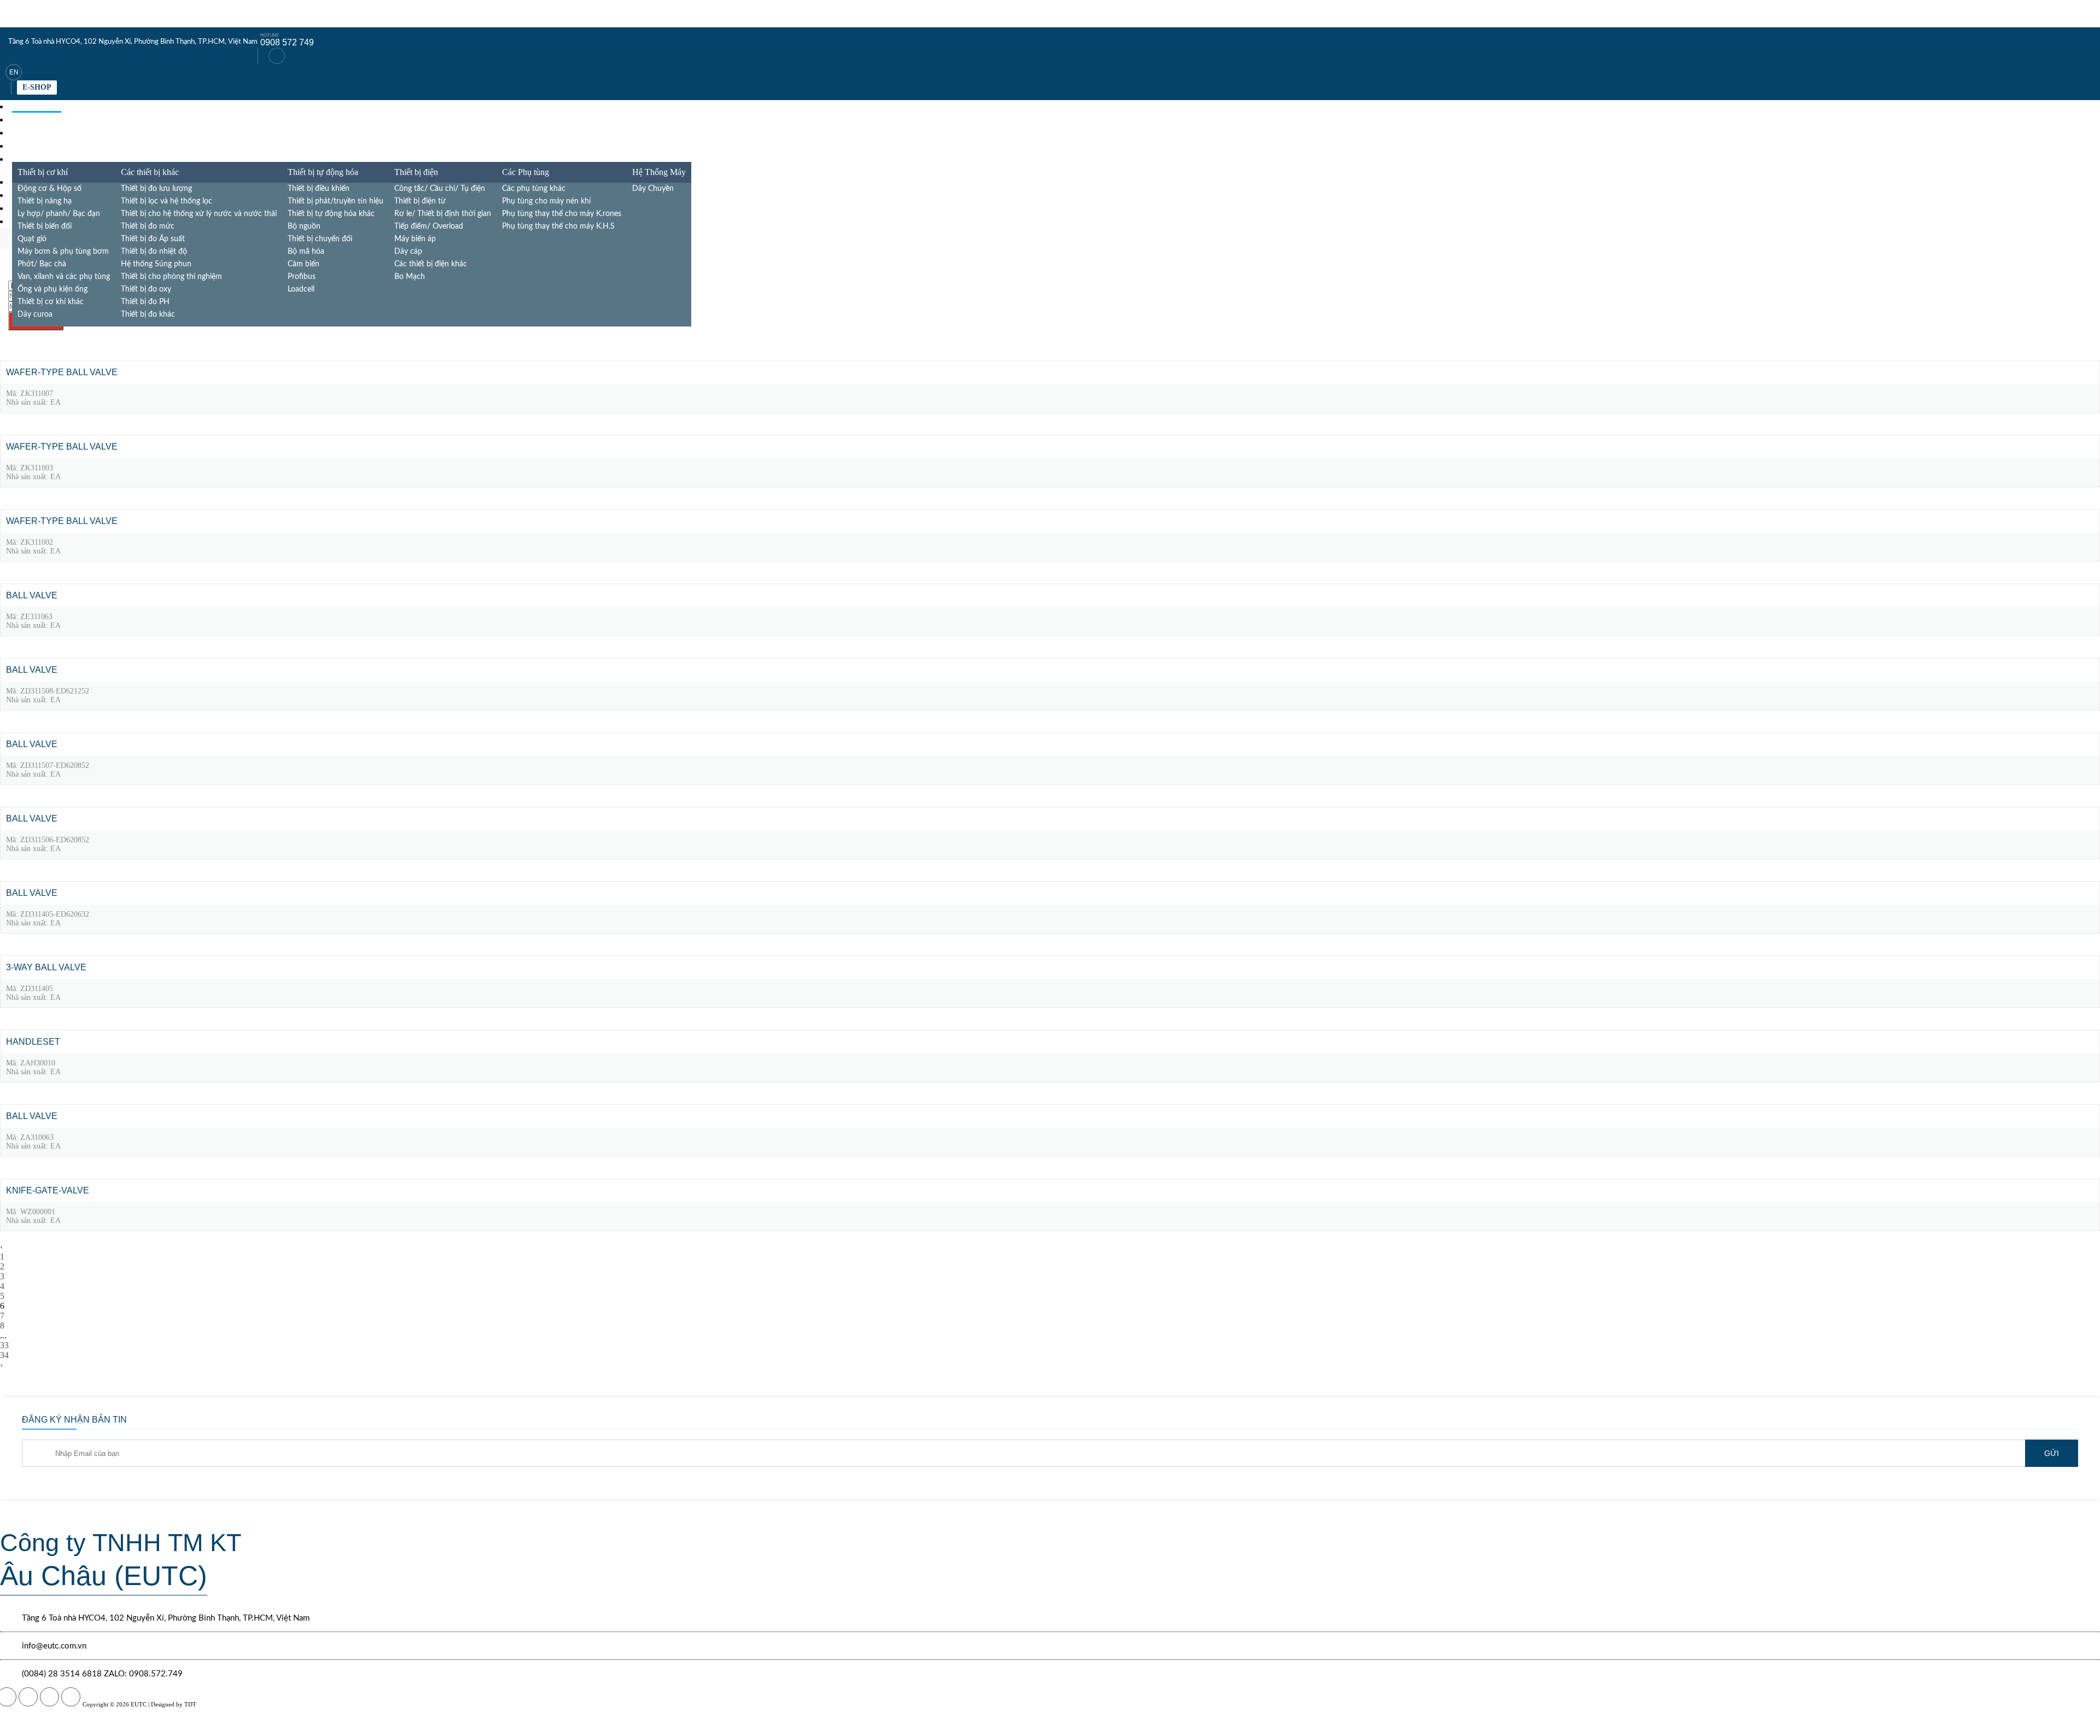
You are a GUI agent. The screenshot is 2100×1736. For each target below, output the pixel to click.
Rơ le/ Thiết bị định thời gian (443, 214)
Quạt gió (32, 239)
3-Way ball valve (46, 967)
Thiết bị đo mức (148, 226)
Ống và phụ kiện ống (52, 289)
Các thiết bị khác (150, 172)
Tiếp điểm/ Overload (429, 226)
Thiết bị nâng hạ (45, 201)
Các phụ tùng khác (534, 189)
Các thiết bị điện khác (431, 264)
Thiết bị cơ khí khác (51, 302)
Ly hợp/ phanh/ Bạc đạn (59, 214)
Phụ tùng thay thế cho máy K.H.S (558, 226)
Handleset (33, 1042)
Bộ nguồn (304, 226)
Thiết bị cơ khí (43, 172)
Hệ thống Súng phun (156, 264)
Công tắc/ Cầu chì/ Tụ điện (440, 189)
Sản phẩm (34, 120)
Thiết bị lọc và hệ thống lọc (167, 201)
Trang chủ (37, 106)
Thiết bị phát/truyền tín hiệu (336, 201)
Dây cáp (408, 252)
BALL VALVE (32, 595)
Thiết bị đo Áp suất (153, 239)
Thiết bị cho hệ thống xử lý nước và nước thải (199, 214)
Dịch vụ (29, 133)
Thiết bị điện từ (420, 201)
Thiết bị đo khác (148, 314)
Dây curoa (35, 314)
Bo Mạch (410, 277)
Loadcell (301, 289)
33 (4, 1345)
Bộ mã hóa (306, 252)
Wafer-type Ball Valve (62, 372)
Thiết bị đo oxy (146, 289)
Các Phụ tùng (526, 172)
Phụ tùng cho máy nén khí (546, 201)
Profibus (302, 277)
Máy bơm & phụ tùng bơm (63, 252)
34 (4, 1355)
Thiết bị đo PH (145, 302)
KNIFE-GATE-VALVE (48, 1190)
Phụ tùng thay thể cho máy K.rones (562, 214)
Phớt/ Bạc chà (42, 264)
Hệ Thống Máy (659, 172)
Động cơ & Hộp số (49, 189)
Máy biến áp (415, 239)
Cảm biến (304, 264)
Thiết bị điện (416, 172)
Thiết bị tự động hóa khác (331, 214)
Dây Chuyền (653, 189)
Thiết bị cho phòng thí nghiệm (171, 277)
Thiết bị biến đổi (45, 226)
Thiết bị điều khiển (319, 189)
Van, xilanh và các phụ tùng (64, 277)
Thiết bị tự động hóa (323, 172)
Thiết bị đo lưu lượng (156, 189)
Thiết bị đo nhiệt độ (154, 252)
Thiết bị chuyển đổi (320, 239)
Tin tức (29, 146)
